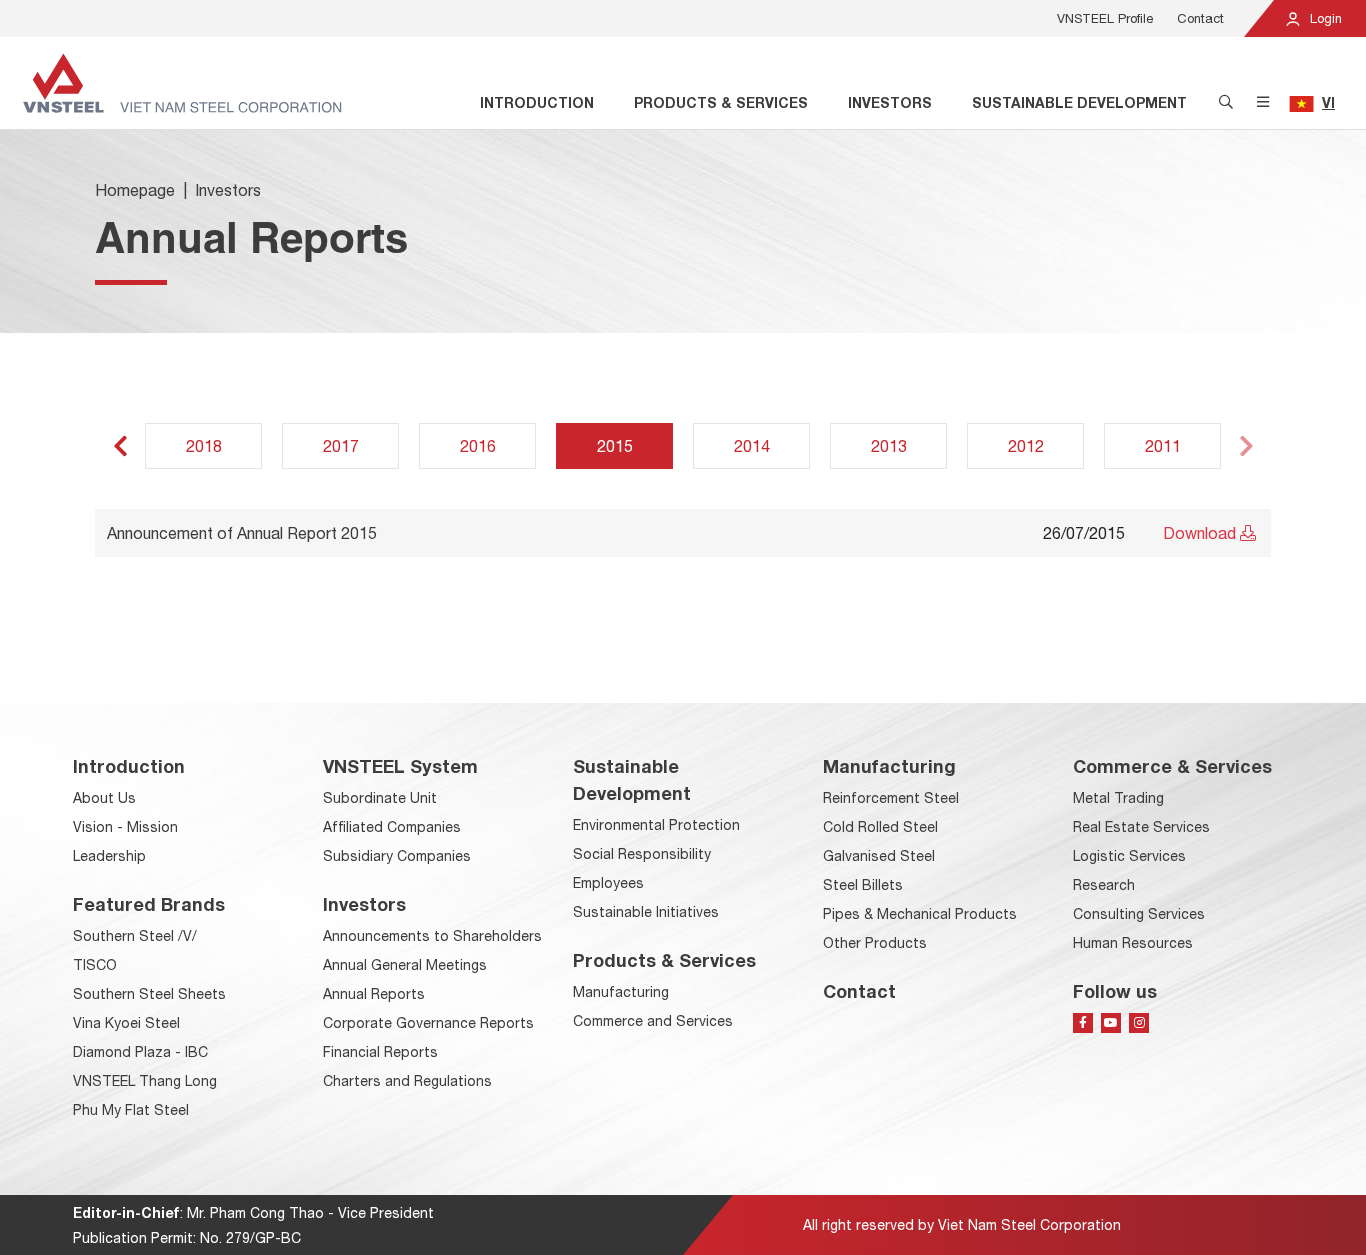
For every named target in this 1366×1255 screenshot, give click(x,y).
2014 (752, 446)
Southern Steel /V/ (135, 936)
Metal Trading (1118, 798)
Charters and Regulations (407, 1081)
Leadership (109, 856)
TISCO (95, 965)
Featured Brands (149, 904)
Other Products (875, 943)
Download (1201, 533)
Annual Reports (374, 994)
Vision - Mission (125, 827)
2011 (1163, 446)
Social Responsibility (642, 854)
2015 (615, 446)
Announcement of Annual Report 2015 (242, 533)
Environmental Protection (656, 825)
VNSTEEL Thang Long (145, 1081)
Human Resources (1133, 943)
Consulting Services (1139, 914)
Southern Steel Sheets (149, 994)
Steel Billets (863, 885)
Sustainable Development (1079, 102)
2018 (204, 446)
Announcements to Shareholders (432, 936)
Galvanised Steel (879, 856)
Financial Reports (380, 1052)
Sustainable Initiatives (646, 912)
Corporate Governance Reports (428, 1023)
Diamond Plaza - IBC (140, 1052)
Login (1324, 18)
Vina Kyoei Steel (126, 1023)
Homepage (135, 190)
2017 (341, 446)
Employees (608, 883)
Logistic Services (1129, 856)
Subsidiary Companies (397, 856)
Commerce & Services (1172, 766)
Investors (890, 102)
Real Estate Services (1141, 827)
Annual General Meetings (405, 965)
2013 (889, 446)
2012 (1026, 446)
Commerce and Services (653, 1021)
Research (1104, 885)
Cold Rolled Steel (880, 827)
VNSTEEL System (400, 766)
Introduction (537, 102)
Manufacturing (621, 992)
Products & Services (721, 102)
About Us (104, 798)
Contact (1200, 18)
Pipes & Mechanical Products (920, 914)
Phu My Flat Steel (131, 1110)
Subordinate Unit (380, 798)
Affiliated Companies (392, 827)
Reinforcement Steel (891, 798)
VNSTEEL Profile (1105, 18)
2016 (478, 446)
